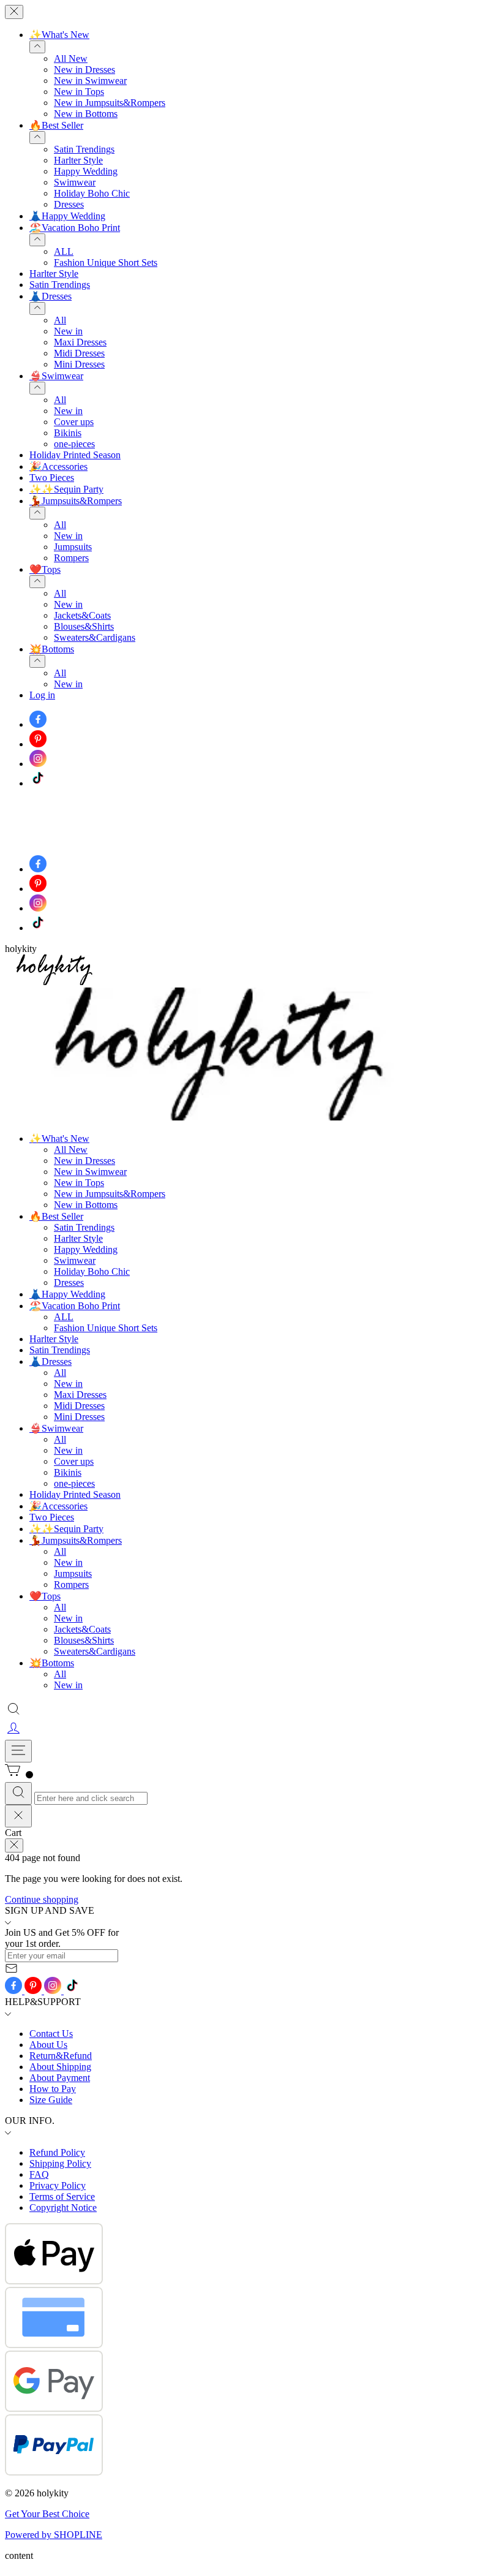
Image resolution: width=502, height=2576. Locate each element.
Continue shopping (42, 1899)
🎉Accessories (58, 466)
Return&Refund (61, 2056)
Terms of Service (62, 2196)
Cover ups (74, 422)
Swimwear (75, 182)
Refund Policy (57, 2152)
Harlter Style (78, 160)
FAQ (39, 2174)
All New (71, 59)
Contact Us (51, 2034)
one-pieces (74, 444)
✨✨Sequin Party (66, 489)
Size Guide (51, 2100)
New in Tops (79, 92)
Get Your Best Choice (47, 2514)
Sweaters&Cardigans (95, 637)
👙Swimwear (56, 376)
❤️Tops (45, 569)
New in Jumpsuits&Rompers (110, 103)
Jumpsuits (73, 547)
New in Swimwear (90, 81)
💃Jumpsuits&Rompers (76, 501)
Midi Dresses (79, 353)
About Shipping (60, 2067)
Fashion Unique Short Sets (106, 263)
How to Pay (53, 2089)
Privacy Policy (58, 2185)
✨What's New (59, 35)
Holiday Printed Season (75, 455)
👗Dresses (51, 296)
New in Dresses (84, 70)
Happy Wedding (86, 171)
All (60, 320)
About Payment (60, 2078)
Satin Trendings (84, 149)
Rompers (71, 558)
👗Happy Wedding (67, 216)
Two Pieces (52, 478)
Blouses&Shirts (84, 626)
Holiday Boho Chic (92, 193)
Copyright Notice (63, 2208)
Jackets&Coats (82, 615)
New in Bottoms (86, 114)
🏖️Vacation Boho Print (75, 228)
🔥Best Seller (56, 125)
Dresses (69, 204)
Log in (42, 695)
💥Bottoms (52, 649)
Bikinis (68, 433)
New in (68, 331)
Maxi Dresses (80, 342)
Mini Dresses (79, 364)
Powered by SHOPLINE (54, 2535)
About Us (48, 2045)
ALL (64, 251)
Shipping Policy (60, 2163)
